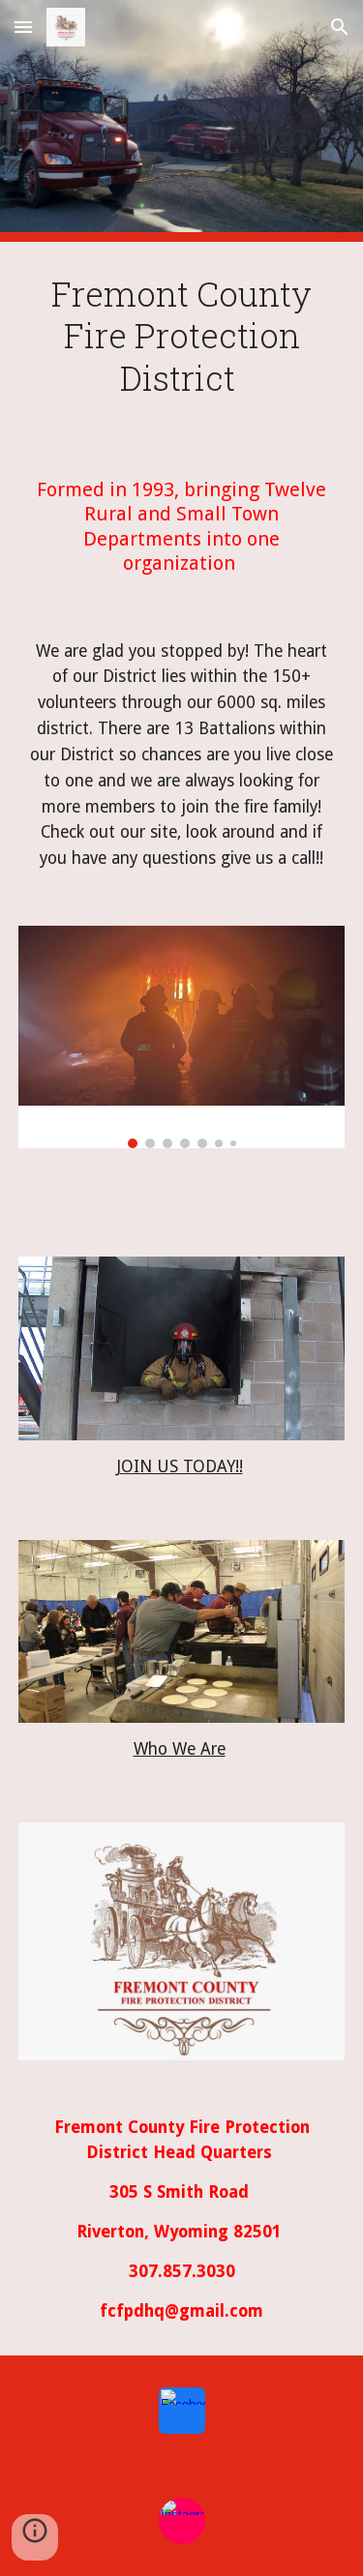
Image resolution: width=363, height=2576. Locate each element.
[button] (23, 27)
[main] (182, 344)
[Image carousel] (182, 1037)
